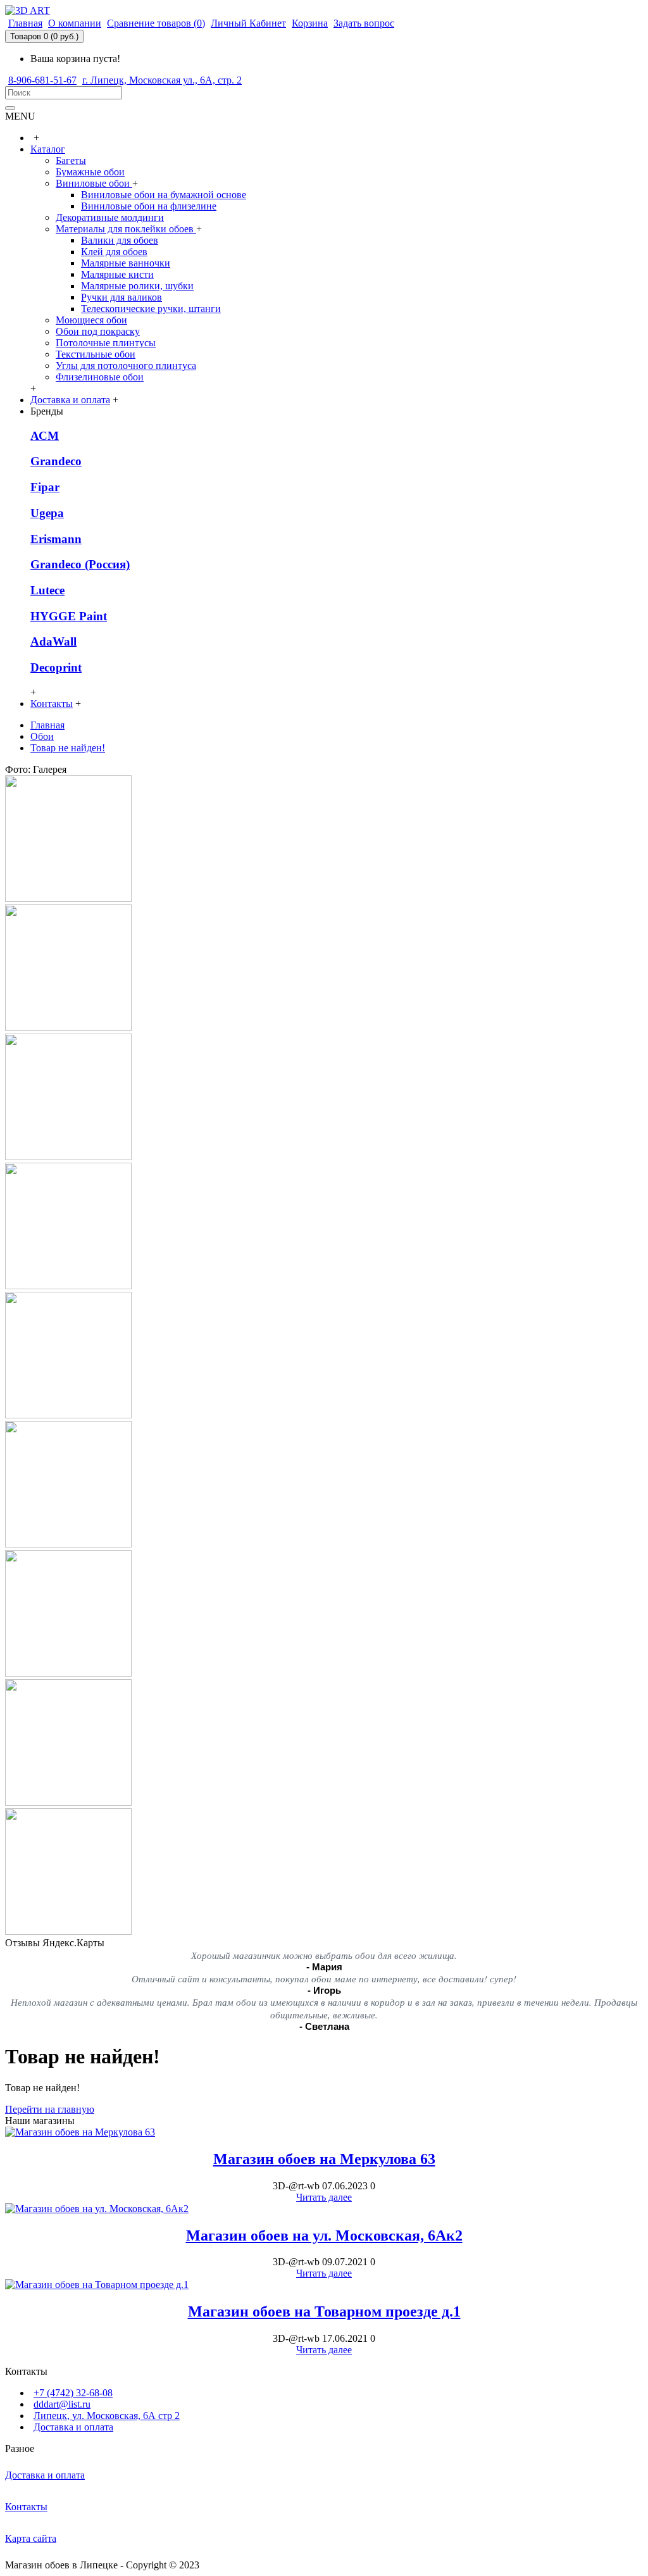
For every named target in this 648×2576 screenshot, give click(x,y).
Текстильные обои (96, 354)
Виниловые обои (94, 183)
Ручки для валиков (121, 297)
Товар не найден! (68, 748)
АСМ (45, 436)
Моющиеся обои (91, 320)
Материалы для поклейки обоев (126, 229)
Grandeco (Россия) (80, 564)
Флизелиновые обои (100, 377)
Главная (47, 725)
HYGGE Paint (69, 616)
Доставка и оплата (73, 2427)
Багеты (71, 160)
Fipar (45, 487)
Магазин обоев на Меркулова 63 (324, 2159)
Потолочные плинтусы (106, 343)
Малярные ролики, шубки (137, 286)
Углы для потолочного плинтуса (126, 366)
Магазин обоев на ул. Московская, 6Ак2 (324, 2235)
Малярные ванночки (126, 263)
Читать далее (324, 2197)
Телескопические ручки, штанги (151, 309)
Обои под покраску (98, 331)
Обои (42, 736)
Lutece (47, 590)
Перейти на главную (50, 2109)
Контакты (26, 2507)
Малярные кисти (117, 274)
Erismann (56, 539)
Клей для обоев (114, 252)
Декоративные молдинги (110, 217)
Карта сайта (31, 2538)
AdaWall (53, 641)
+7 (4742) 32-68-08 (73, 2393)
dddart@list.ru (62, 2404)
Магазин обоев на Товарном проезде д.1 (324, 2311)
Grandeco (56, 461)
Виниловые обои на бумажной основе (164, 195)
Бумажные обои (90, 172)
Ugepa (47, 513)
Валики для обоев (120, 240)
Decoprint (56, 667)
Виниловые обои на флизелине (149, 206)
